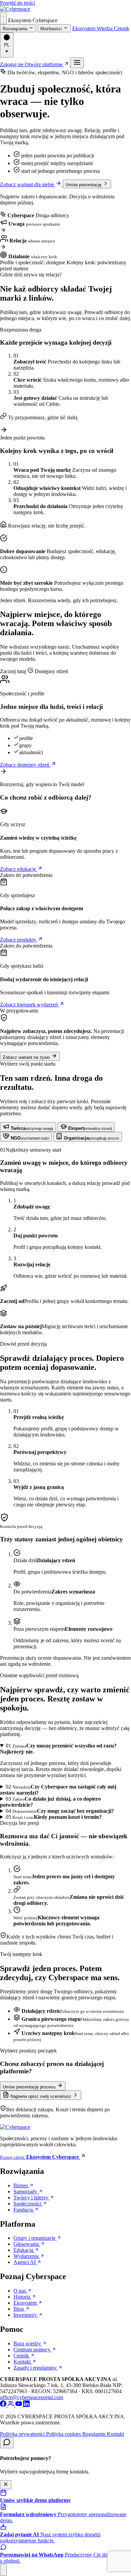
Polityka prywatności (23, 2434)
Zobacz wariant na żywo (27, 1057)
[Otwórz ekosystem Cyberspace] (3, 18)
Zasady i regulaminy (36, 2368)
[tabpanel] (65, 1241)
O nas (20, 2291)
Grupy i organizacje (35, 2238)
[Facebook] (4, 2405)
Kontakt (23, 2362)
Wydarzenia (27, 2256)
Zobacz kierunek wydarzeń (30, 1005)
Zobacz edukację (19, 869)
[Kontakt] (7, 2443)
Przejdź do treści (17, 3)
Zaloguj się (12, 64)
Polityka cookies (64, 2434)
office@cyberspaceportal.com (32, 2397)
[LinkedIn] (26, 2405)
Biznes (21, 2185)
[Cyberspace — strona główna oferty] (15, 9)
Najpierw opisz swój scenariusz (41, 2096)
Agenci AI (25, 2262)
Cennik (122, 28)
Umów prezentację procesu (30, 2087)
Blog (19, 2309)
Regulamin (95, 2434)
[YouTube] (19, 2405)
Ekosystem (84, 28)
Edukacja (24, 2250)
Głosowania (27, 2244)
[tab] (28, 1127)
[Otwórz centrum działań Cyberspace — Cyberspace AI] (3, 2570)
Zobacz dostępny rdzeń (25, 765)
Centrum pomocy (33, 2350)
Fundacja (24, 2210)
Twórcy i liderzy (32, 2198)
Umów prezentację (84, 185)
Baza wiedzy (28, 2343)
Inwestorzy (26, 2315)
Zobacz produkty (19, 940)
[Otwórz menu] (77, 63)
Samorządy (26, 2191)
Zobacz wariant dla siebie (28, 184)
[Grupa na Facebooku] (12, 2405)
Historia (23, 2297)
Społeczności (28, 2204)
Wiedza (105, 28)
